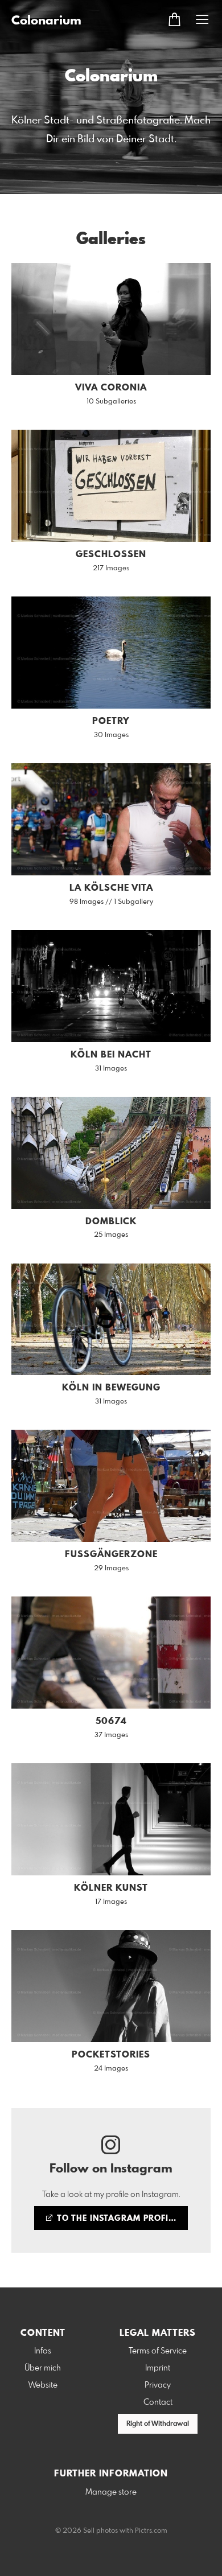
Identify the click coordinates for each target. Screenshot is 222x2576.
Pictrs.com (151, 2531)
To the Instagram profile (116, 2219)
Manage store (111, 2492)
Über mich (43, 2368)
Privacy (158, 2385)
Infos (43, 2351)
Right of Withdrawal (158, 2424)
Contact (158, 2402)
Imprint (158, 2368)
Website (43, 2385)
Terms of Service (158, 2351)
